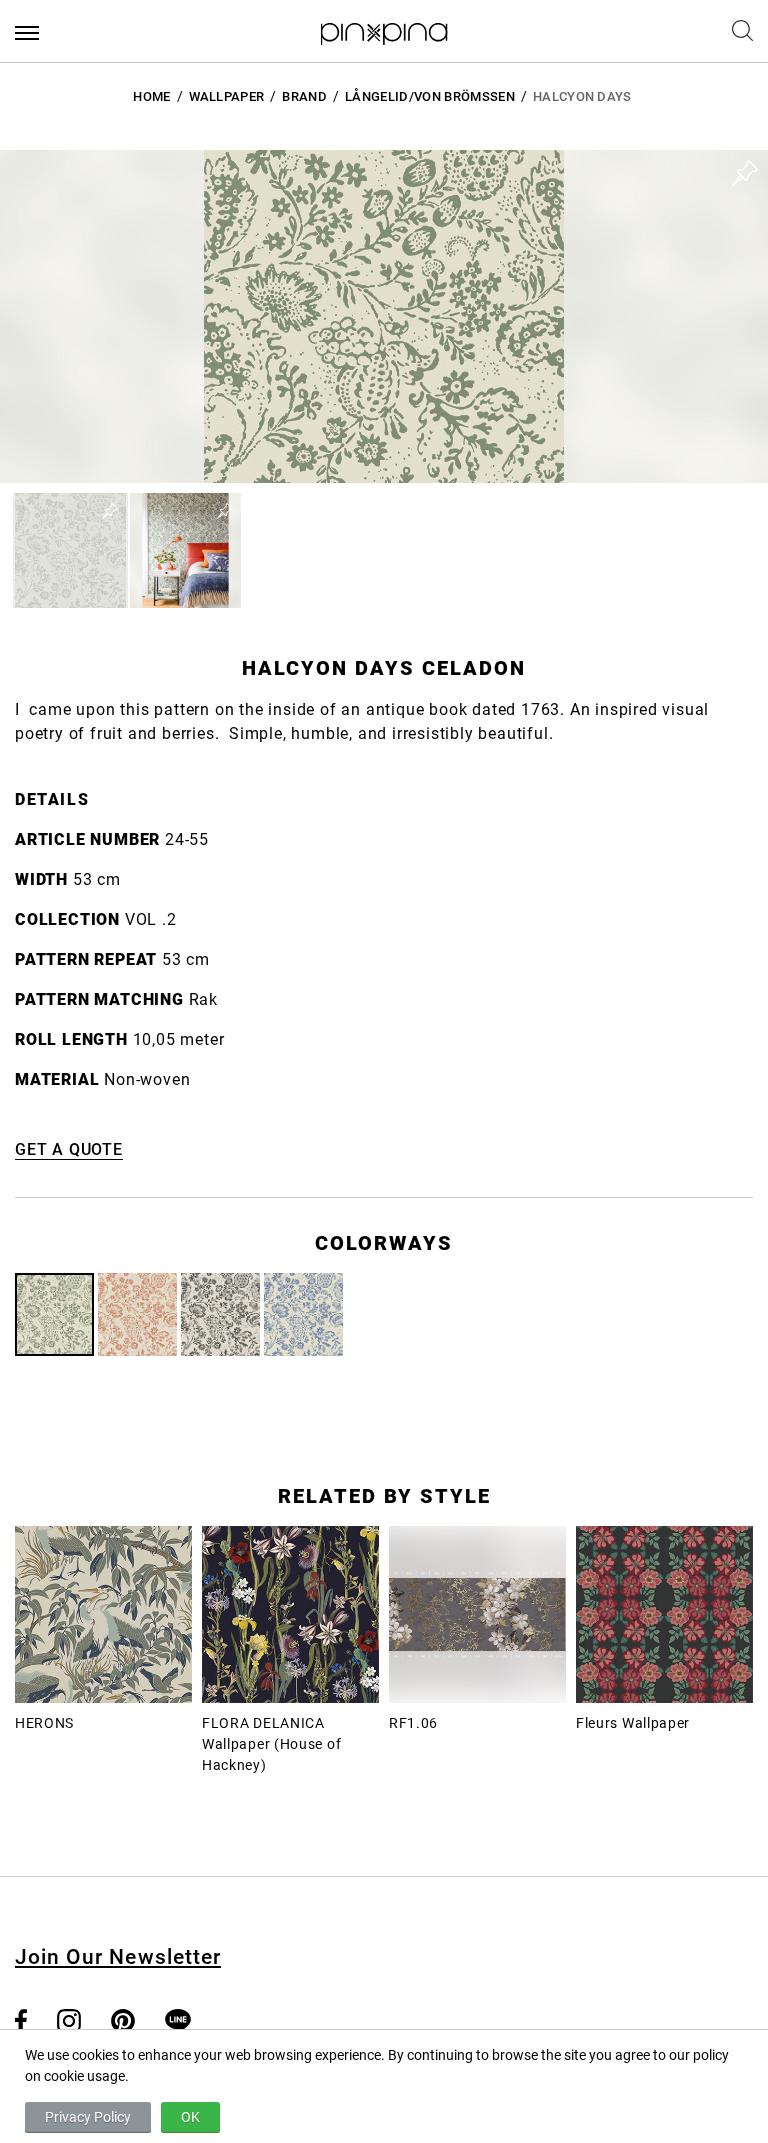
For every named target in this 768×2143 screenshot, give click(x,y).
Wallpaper (227, 96)
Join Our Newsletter (118, 1957)
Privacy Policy (88, 2117)
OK (190, 2117)
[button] (70, 550)
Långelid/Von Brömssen (430, 96)
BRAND (304, 96)
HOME (151, 96)
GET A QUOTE (69, 1149)
